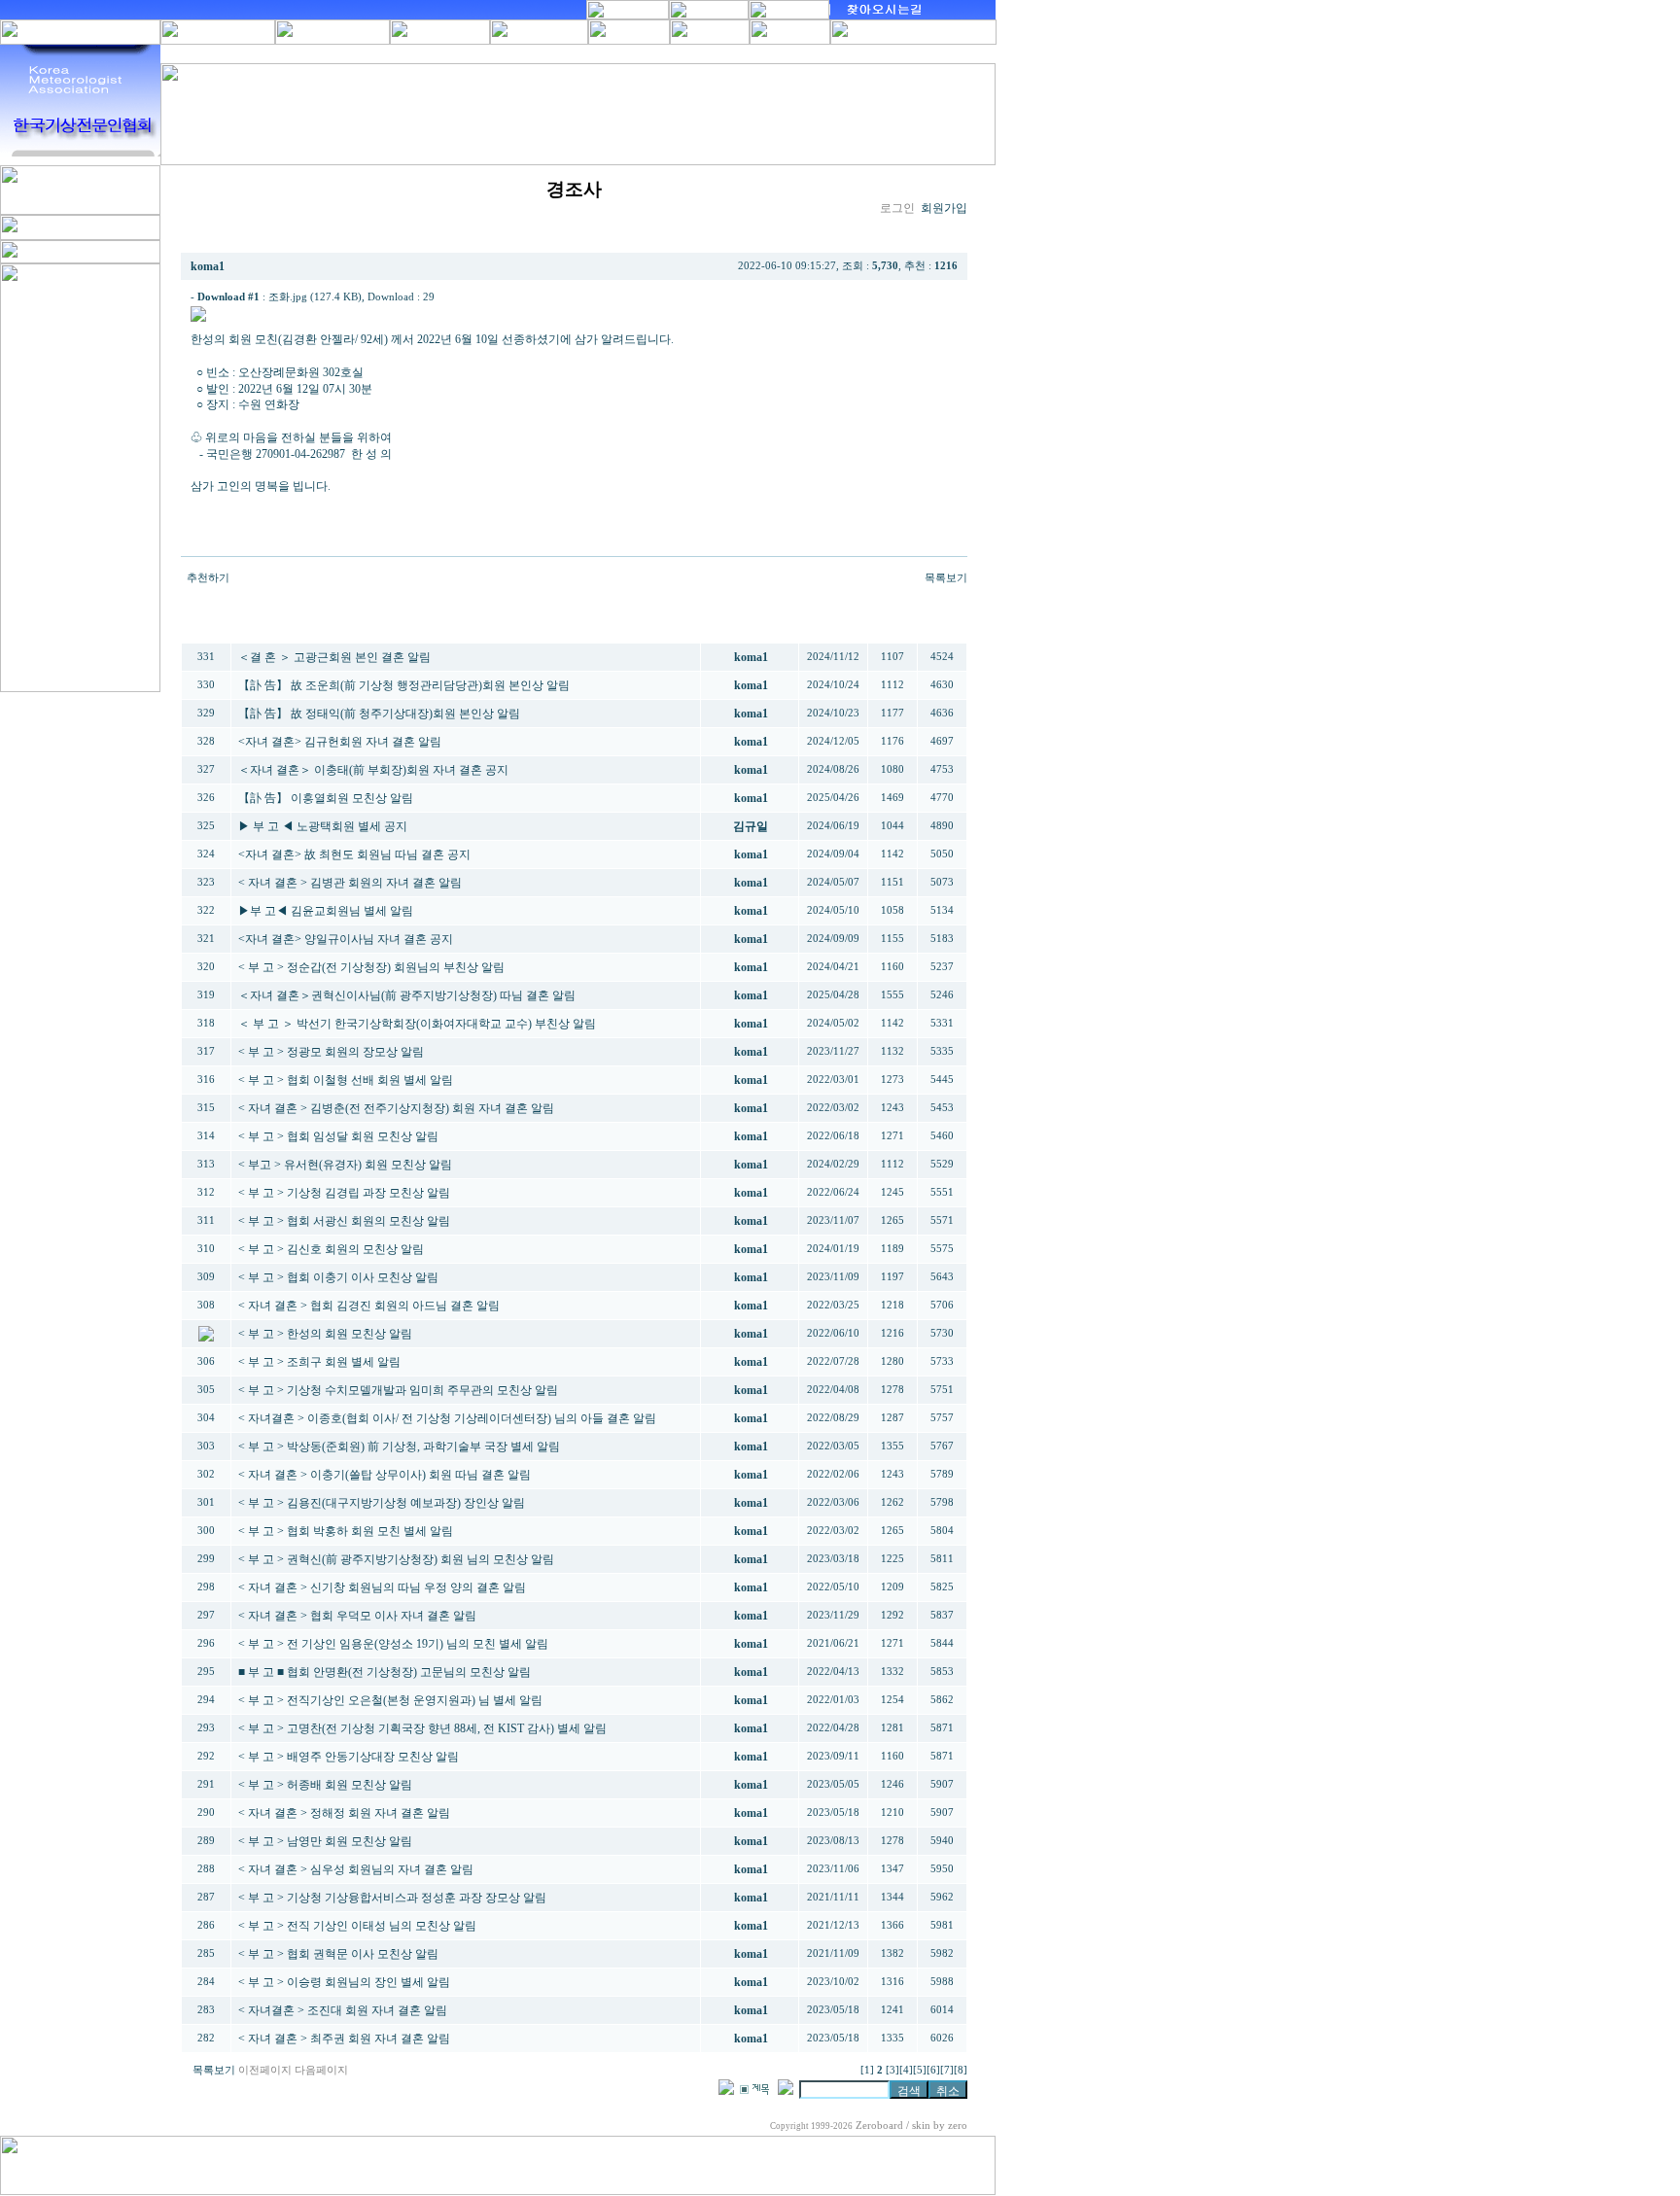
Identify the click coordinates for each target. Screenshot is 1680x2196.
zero (958, 2126)
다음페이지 (321, 2070)
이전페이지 (265, 2070)
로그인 (897, 208)
